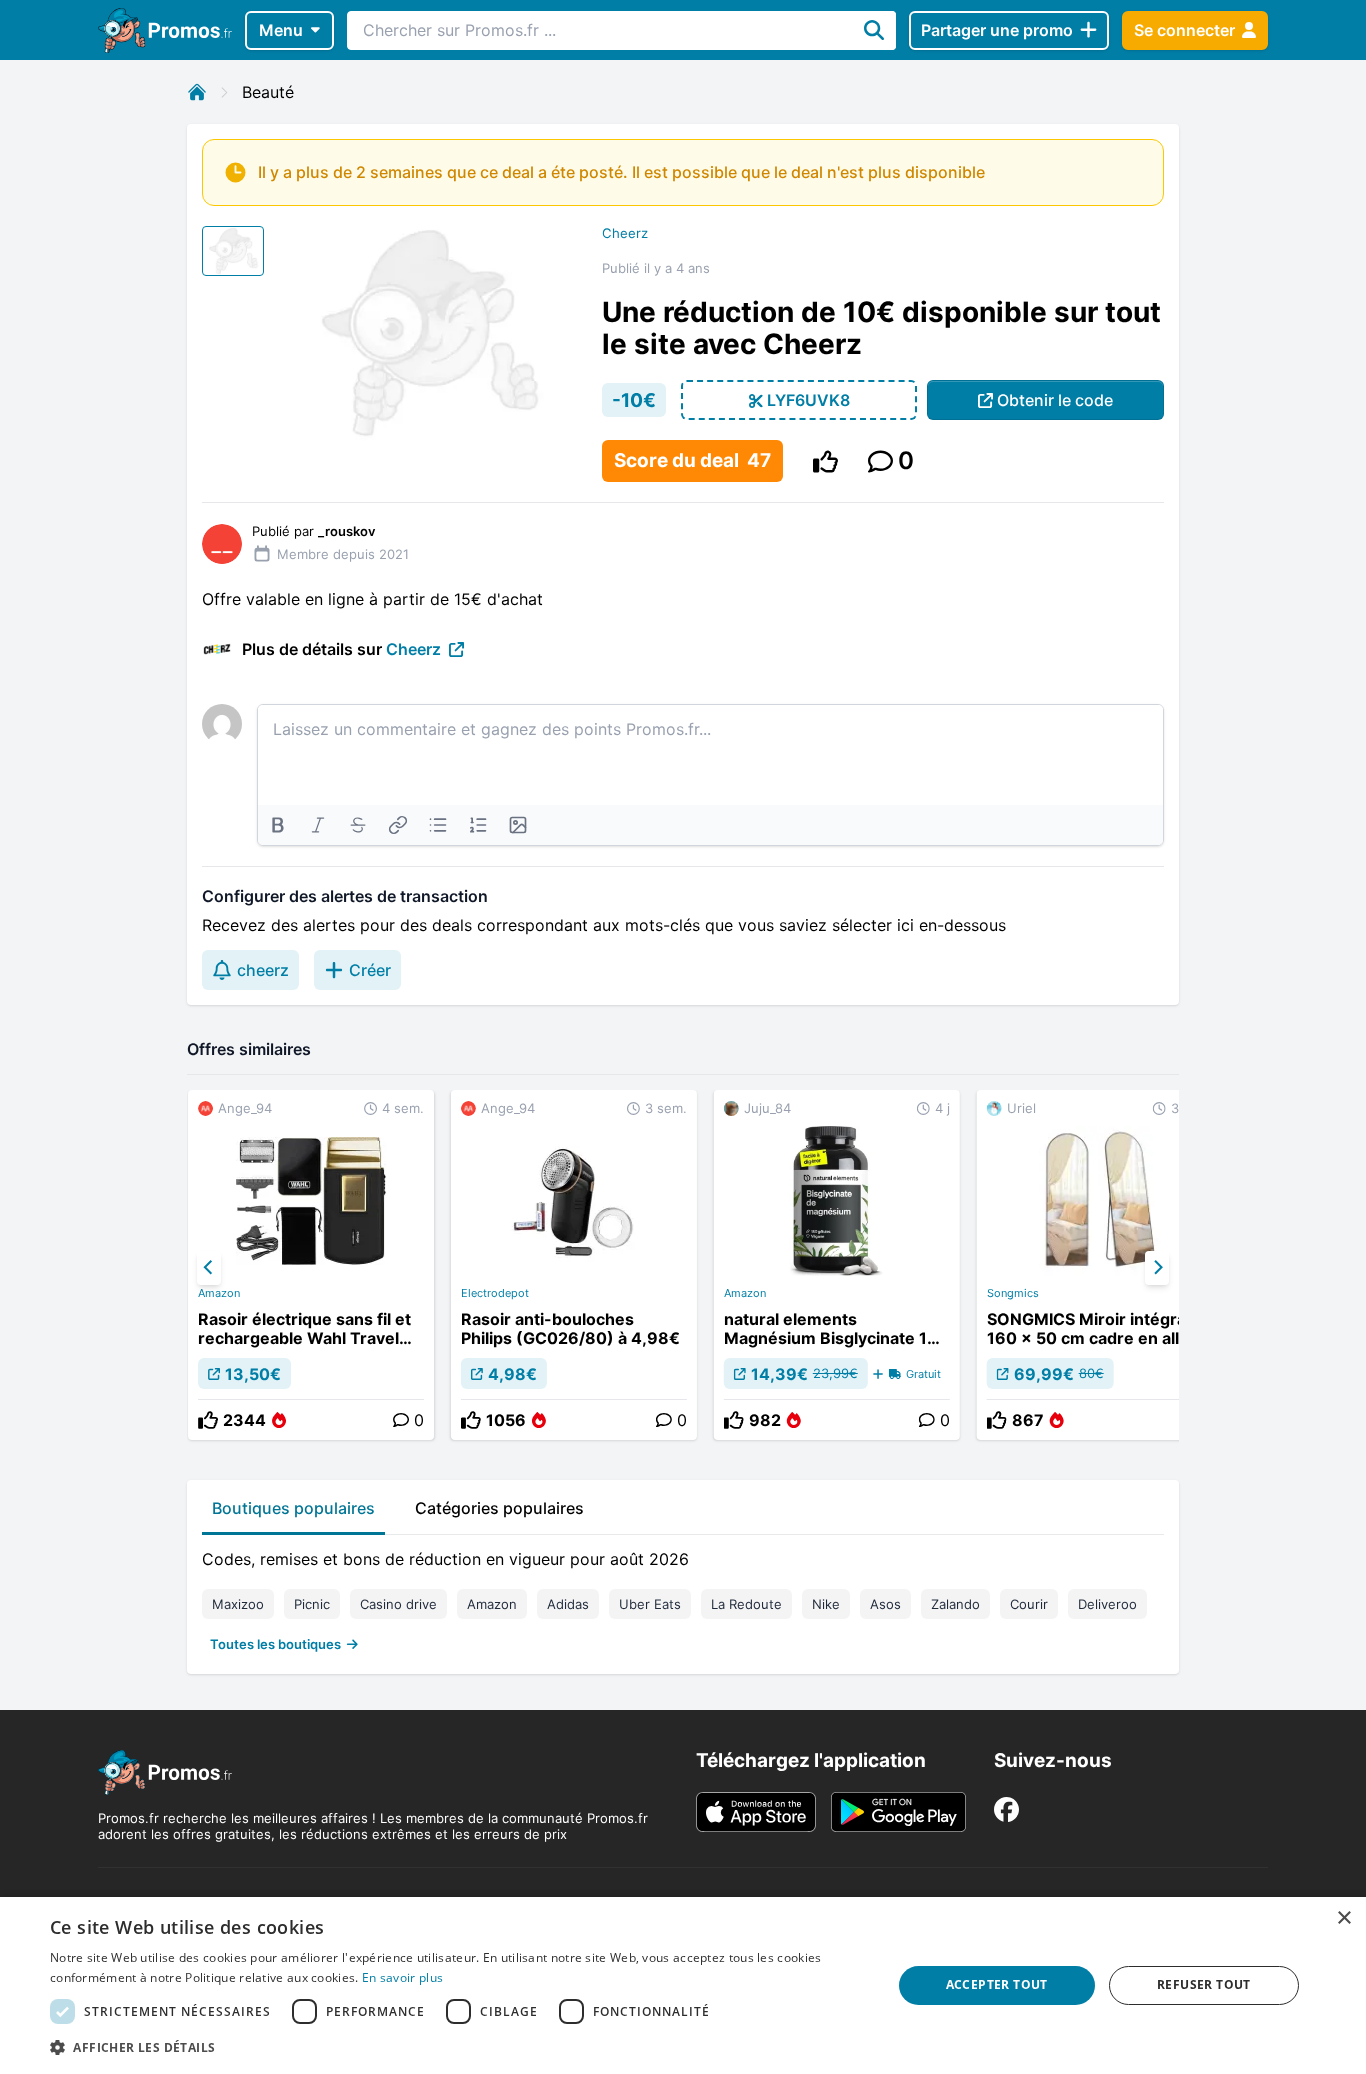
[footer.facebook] (1006, 1809)
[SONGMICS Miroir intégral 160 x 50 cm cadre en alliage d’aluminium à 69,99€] (1100, 1265)
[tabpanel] (683, 1597)
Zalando (955, 1604)
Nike (826, 1604)
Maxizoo (238, 1604)
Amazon (219, 1293)
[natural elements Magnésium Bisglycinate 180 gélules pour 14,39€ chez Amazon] (837, 1265)
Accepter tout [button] (997, 1984)
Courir (1029, 1604)
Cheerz (625, 233)
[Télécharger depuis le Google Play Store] (898, 1812)
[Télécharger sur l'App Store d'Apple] (756, 1812)
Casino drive (398, 1604)
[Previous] (209, 1268)
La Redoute (746, 1604)
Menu (281, 30)
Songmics (1013, 1293)
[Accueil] (197, 92)
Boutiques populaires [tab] (293, 1508)
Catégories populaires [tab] (499, 1508)
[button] (458, 2047)
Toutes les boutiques (275, 1644)
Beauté (268, 92)
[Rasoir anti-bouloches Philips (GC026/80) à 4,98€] (574, 1265)
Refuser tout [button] (1204, 1984)
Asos (885, 1604)
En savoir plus (402, 1977)
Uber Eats (650, 1604)
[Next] (1157, 1268)
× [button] (1343, 1918)
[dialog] (683, 1985)
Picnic (312, 1604)
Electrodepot (495, 1293)
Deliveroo (1107, 1604)
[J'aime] (825, 461)
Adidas (568, 1604)
